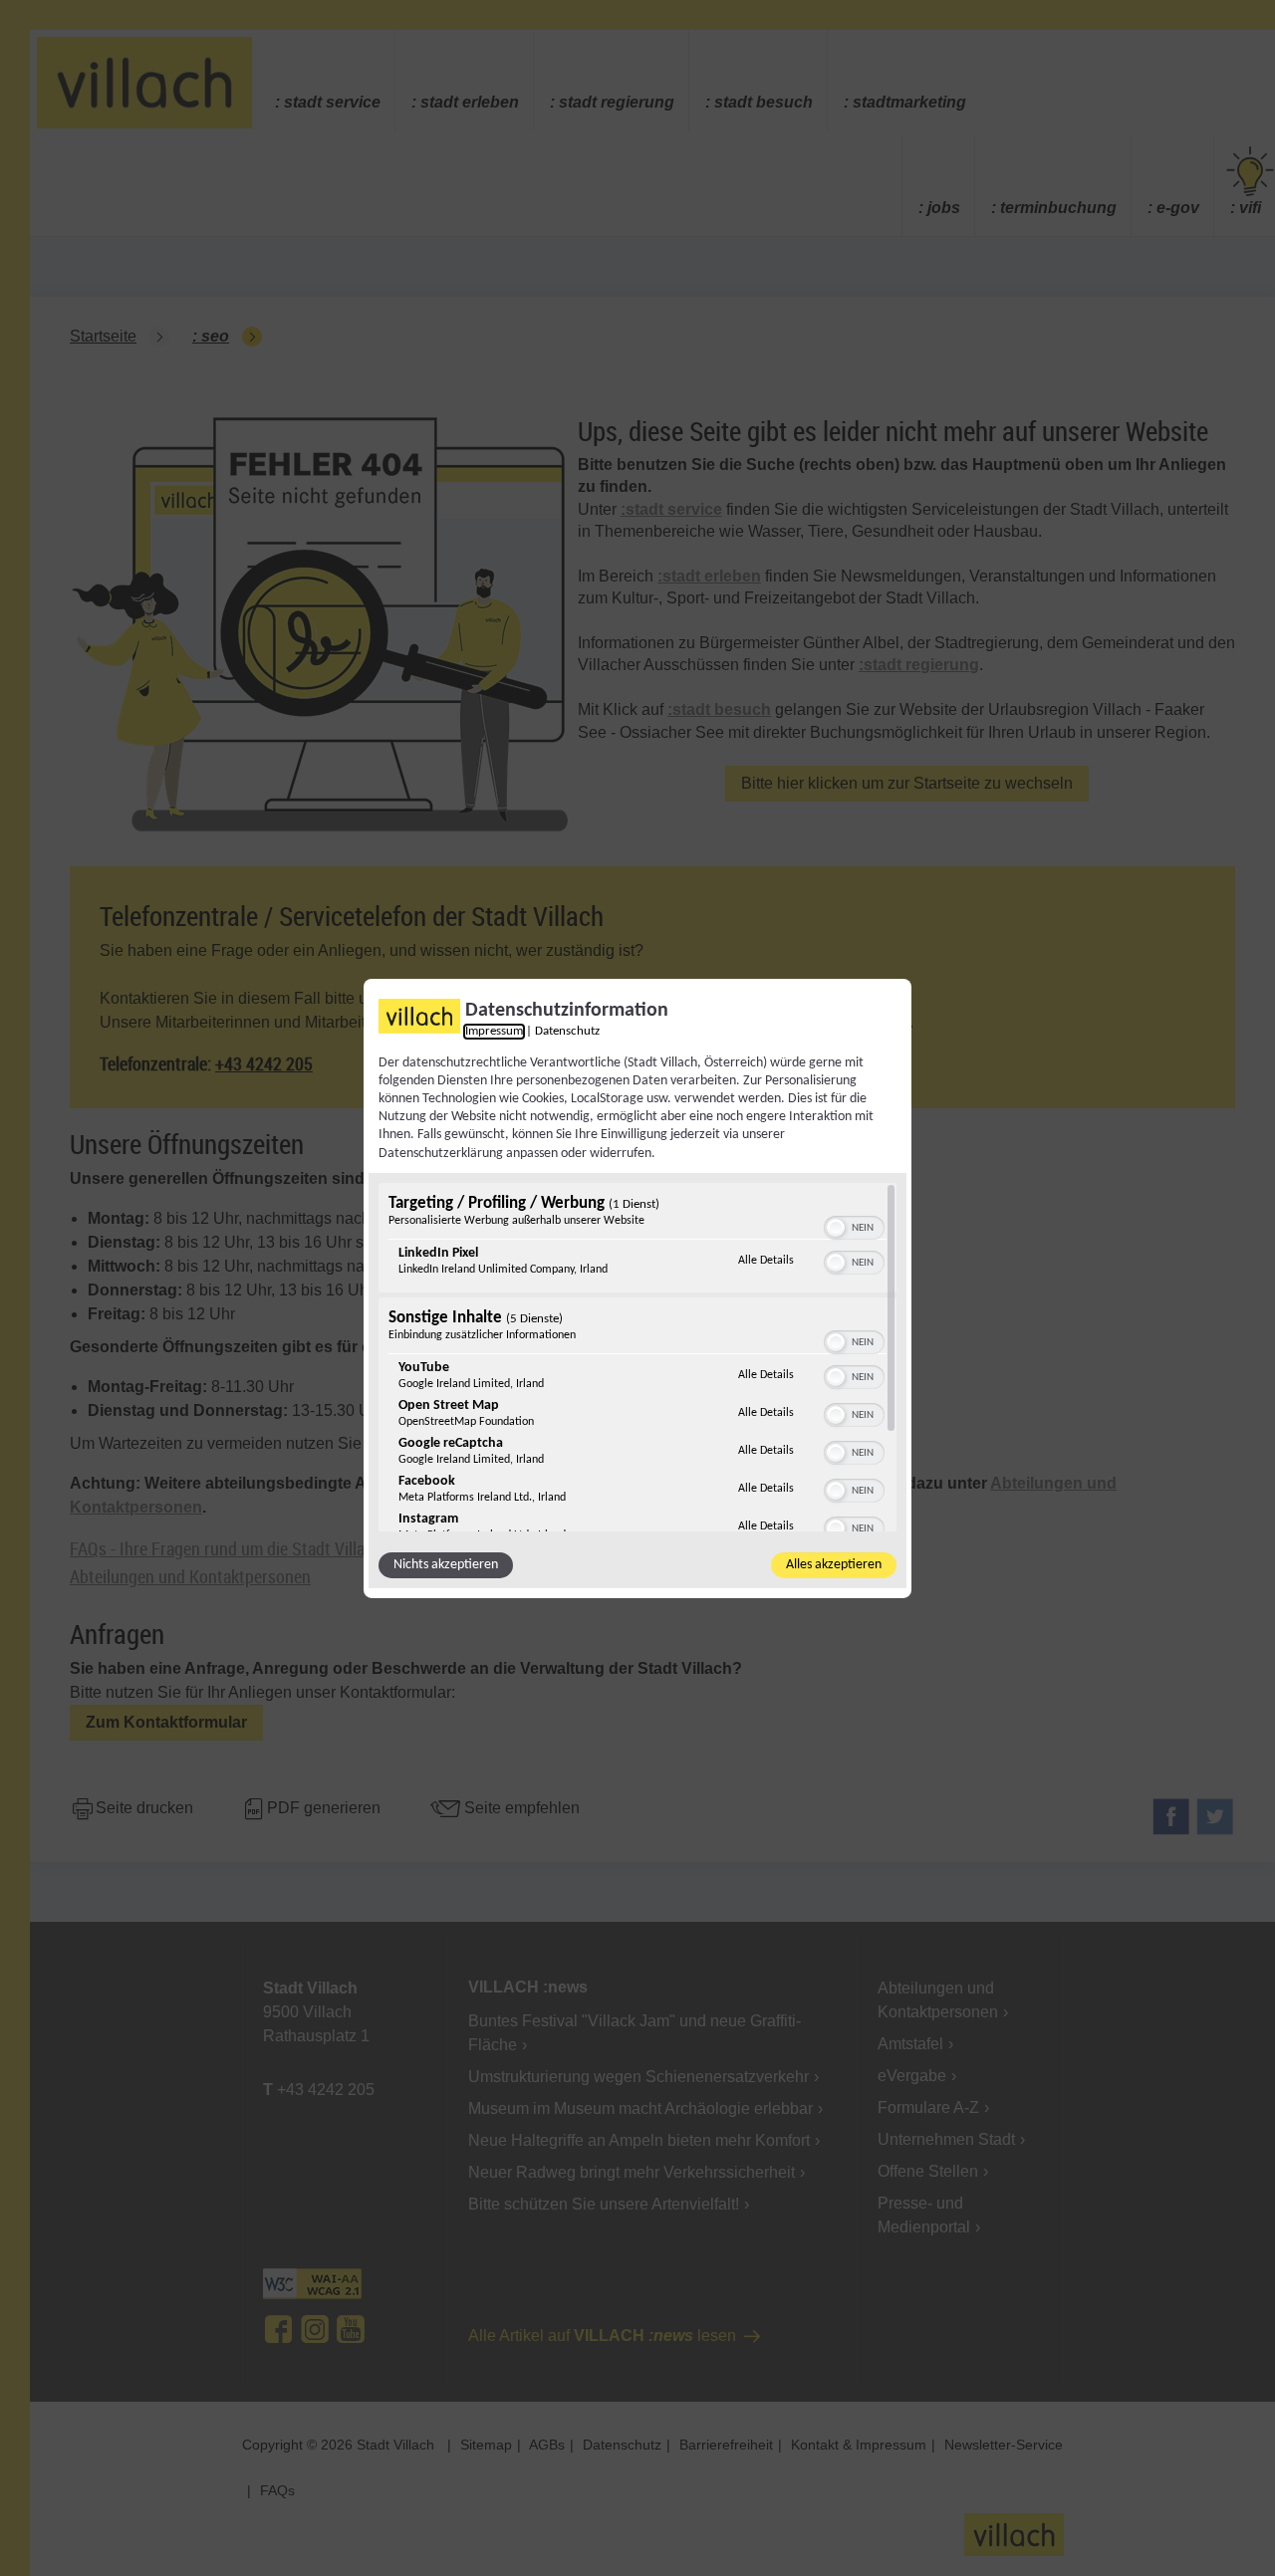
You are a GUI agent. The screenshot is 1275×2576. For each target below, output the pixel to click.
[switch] (854, 1226)
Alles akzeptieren (834, 1565)
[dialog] (637, 1288)
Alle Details (766, 1260)
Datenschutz (567, 1031)
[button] (836, 1228)
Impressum (494, 1031)
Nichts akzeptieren (446, 1565)
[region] (637, 1357)
